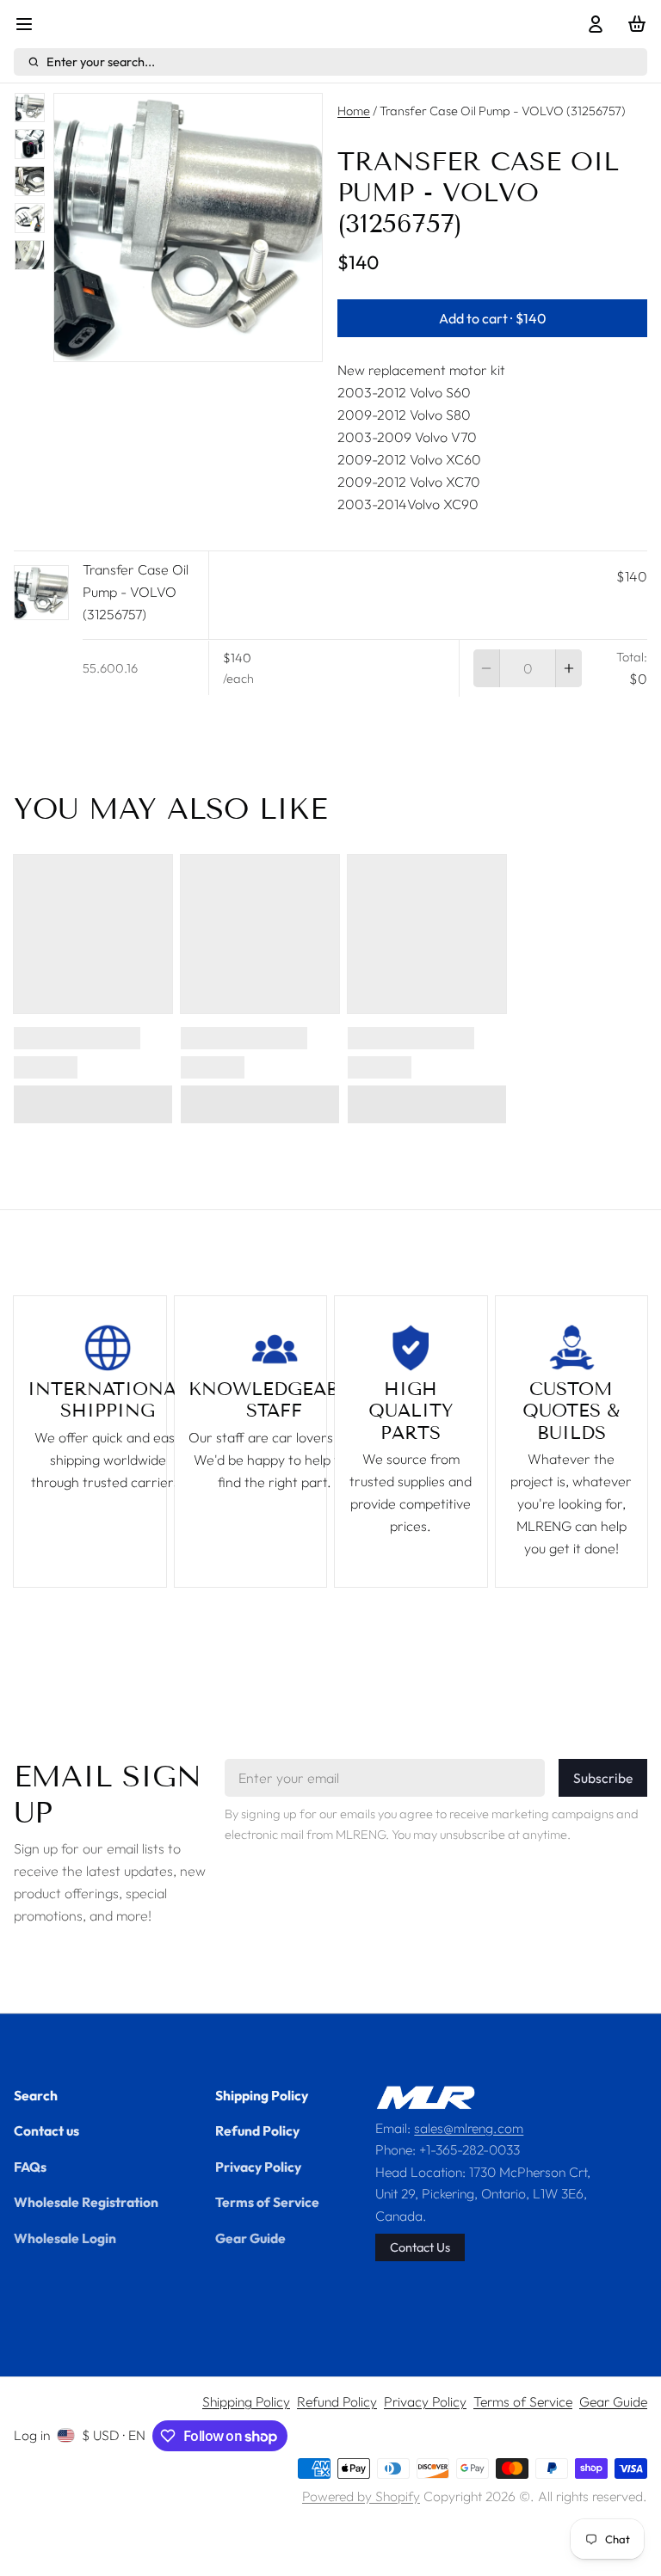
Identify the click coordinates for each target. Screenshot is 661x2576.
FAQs (30, 2167)
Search (36, 2095)
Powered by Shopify (361, 2496)
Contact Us (420, 2247)
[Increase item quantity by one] (569, 668)
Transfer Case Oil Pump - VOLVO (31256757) (136, 592)
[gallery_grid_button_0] (160, 343)
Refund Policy (257, 2130)
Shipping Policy (262, 2095)
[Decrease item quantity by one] (486, 668)
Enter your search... (101, 61)
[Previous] (134, 343)
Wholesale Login (65, 2238)
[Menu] (31, 24)
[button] (492, 318)
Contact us (46, 2130)
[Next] (241, 343)
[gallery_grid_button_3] (208, 343)
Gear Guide (250, 2238)
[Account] (592, 24)
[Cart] (633, 24)
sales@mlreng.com (469, 2128)
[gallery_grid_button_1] (181, 343)
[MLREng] (426, 2098)
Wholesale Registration (86, 2202)
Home (354, 111)
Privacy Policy (258, 2167)
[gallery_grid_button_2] (195, 343)
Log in (32, 2435)
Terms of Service (267, 2202)
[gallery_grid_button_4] (222, 343)
